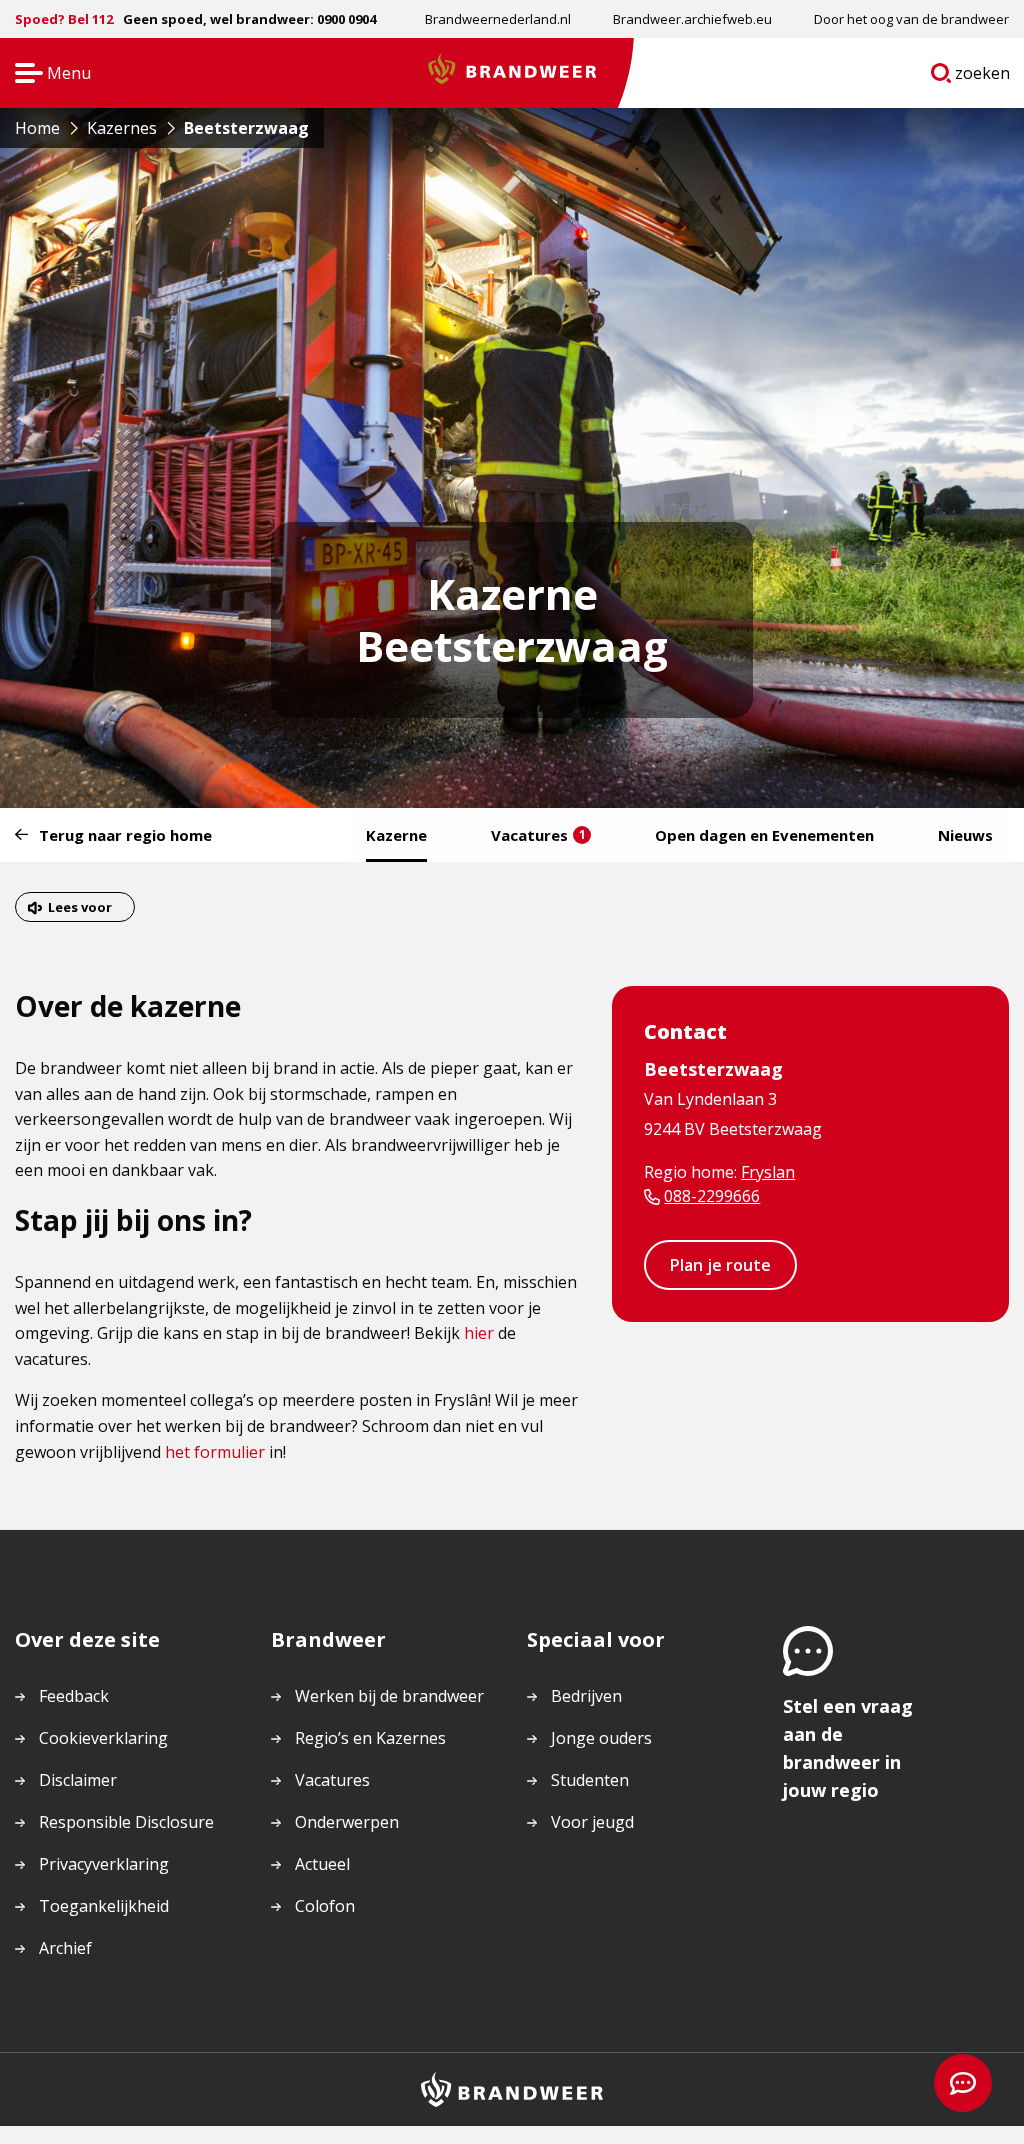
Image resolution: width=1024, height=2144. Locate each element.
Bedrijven (586, 1696)
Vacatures (538, 835)
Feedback (74, 1696)
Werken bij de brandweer (389, 1696)
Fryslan (768, 1172)
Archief (65, 1948)
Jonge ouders (601, 1738)
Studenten (590, 1780)
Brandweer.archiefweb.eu (692, 19)
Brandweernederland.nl (498, 19)
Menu (46, 74)
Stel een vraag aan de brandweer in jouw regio (848, 1748)
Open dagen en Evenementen (764, 835)
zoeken (983, 77)
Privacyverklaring (104, 1864)
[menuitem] (498, 19)
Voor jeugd (592, 1822)
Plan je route (720, 1265)
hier (479, 1333)
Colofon (325, 1906)
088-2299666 (712, 1196)
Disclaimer (78, 1780)
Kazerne (396, 835)
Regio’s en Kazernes (370, 1738)
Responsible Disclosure (126, 1822)
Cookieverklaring (103, 1738)
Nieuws (965, 835)
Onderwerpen (347, 1822)
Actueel (322, 1864)
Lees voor (80, 907)
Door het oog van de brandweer (911, 19)
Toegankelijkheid (104, 1906)
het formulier (215, 1452)
